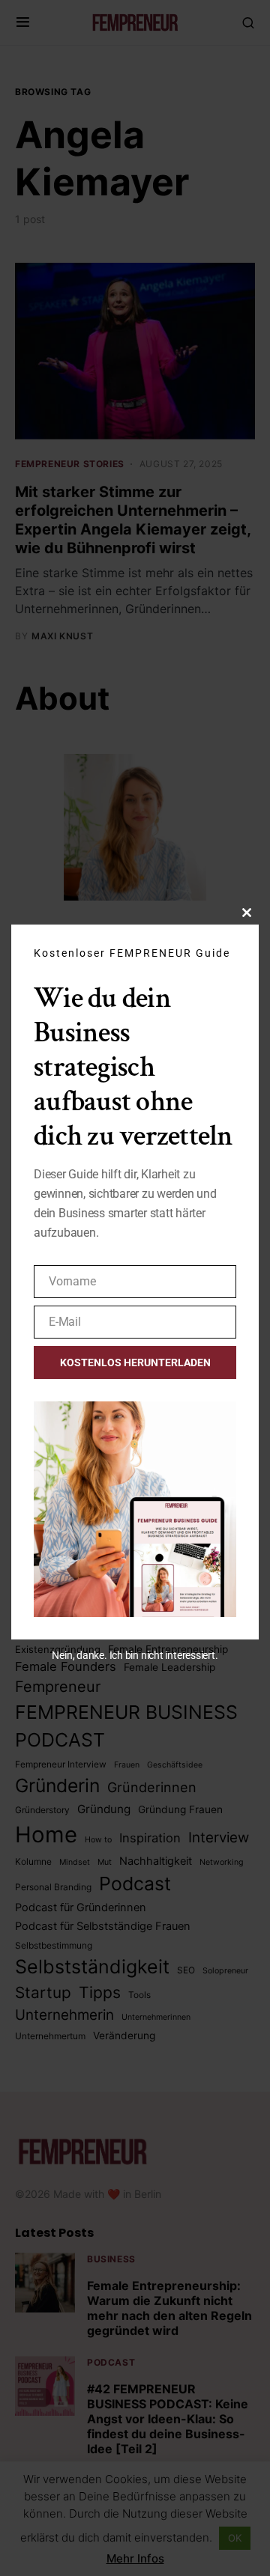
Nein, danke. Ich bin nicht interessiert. (135, 1655)
